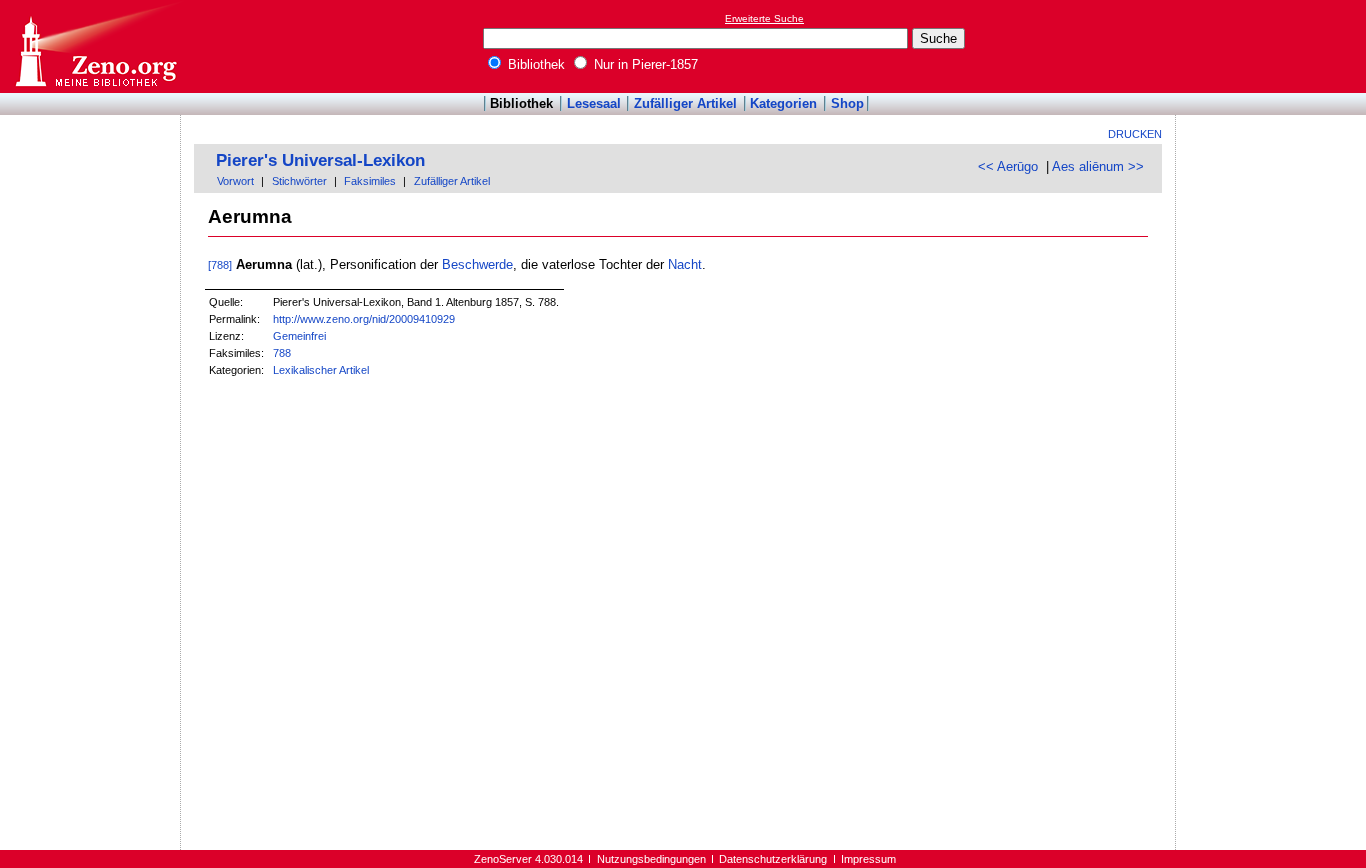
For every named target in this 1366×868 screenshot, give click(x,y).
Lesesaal (594, 103)
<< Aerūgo (1008, 166)
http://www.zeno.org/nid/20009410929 (364, 319)
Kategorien (783, 103)
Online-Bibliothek (95, 46)
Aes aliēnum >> (1098, 166)
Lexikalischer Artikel (321, 370)
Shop (847, 103)
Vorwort (235, 181)
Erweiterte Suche (764, 18)
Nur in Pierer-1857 (644, 64)
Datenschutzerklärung (773, 859)
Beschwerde (477, 264)
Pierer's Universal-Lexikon (320, 160)
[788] (220, 265)
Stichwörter (299, 181)
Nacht (685, 264)
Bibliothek (534, 64)
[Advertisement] (1274, 46)
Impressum (868, 859)
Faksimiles (370, 181)
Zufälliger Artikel (685, 103)
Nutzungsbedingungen (651, 859)
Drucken (1135, 134)
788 (282, 353)
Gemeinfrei (299, 336)
